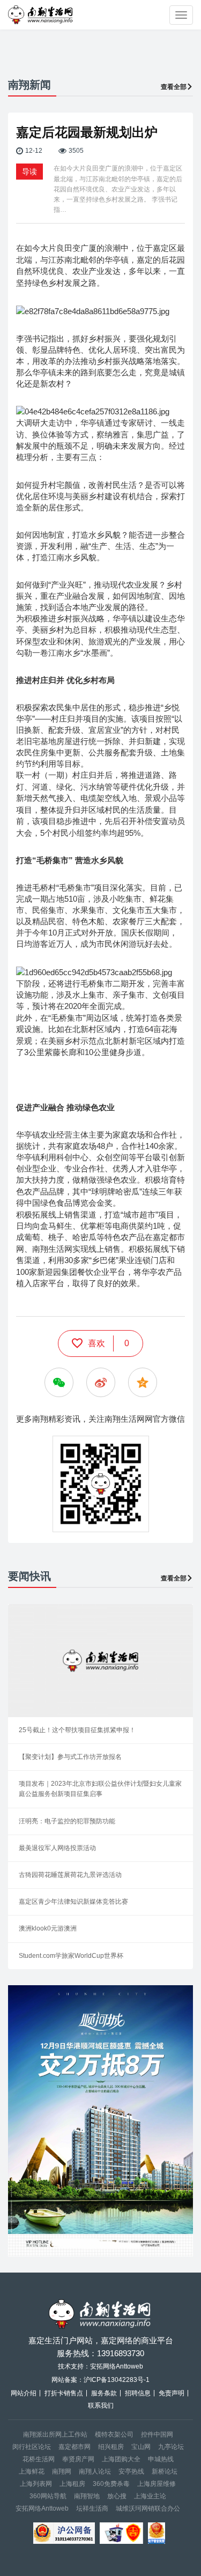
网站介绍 (24, 2393)
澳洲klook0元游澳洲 (48, 1928)
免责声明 (172, 2393)
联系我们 (101, 2406)
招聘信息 (138, 2393)
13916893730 (121, 2353)
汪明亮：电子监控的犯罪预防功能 (67, 1821)
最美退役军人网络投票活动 (57, 1848)
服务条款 (104, 2393)
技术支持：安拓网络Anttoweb (100, 2366)
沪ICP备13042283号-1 (117, 2380)
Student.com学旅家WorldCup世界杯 (71, 1956)
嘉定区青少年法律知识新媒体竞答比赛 (73, 1902)
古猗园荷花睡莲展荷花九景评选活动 (70, 1875)
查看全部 (174, 87)
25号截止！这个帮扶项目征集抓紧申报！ (77, 1730)
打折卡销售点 (64, 2393)
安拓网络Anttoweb (42, 2508)
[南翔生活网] (41, 15)
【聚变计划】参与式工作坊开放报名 (70, 1757)
